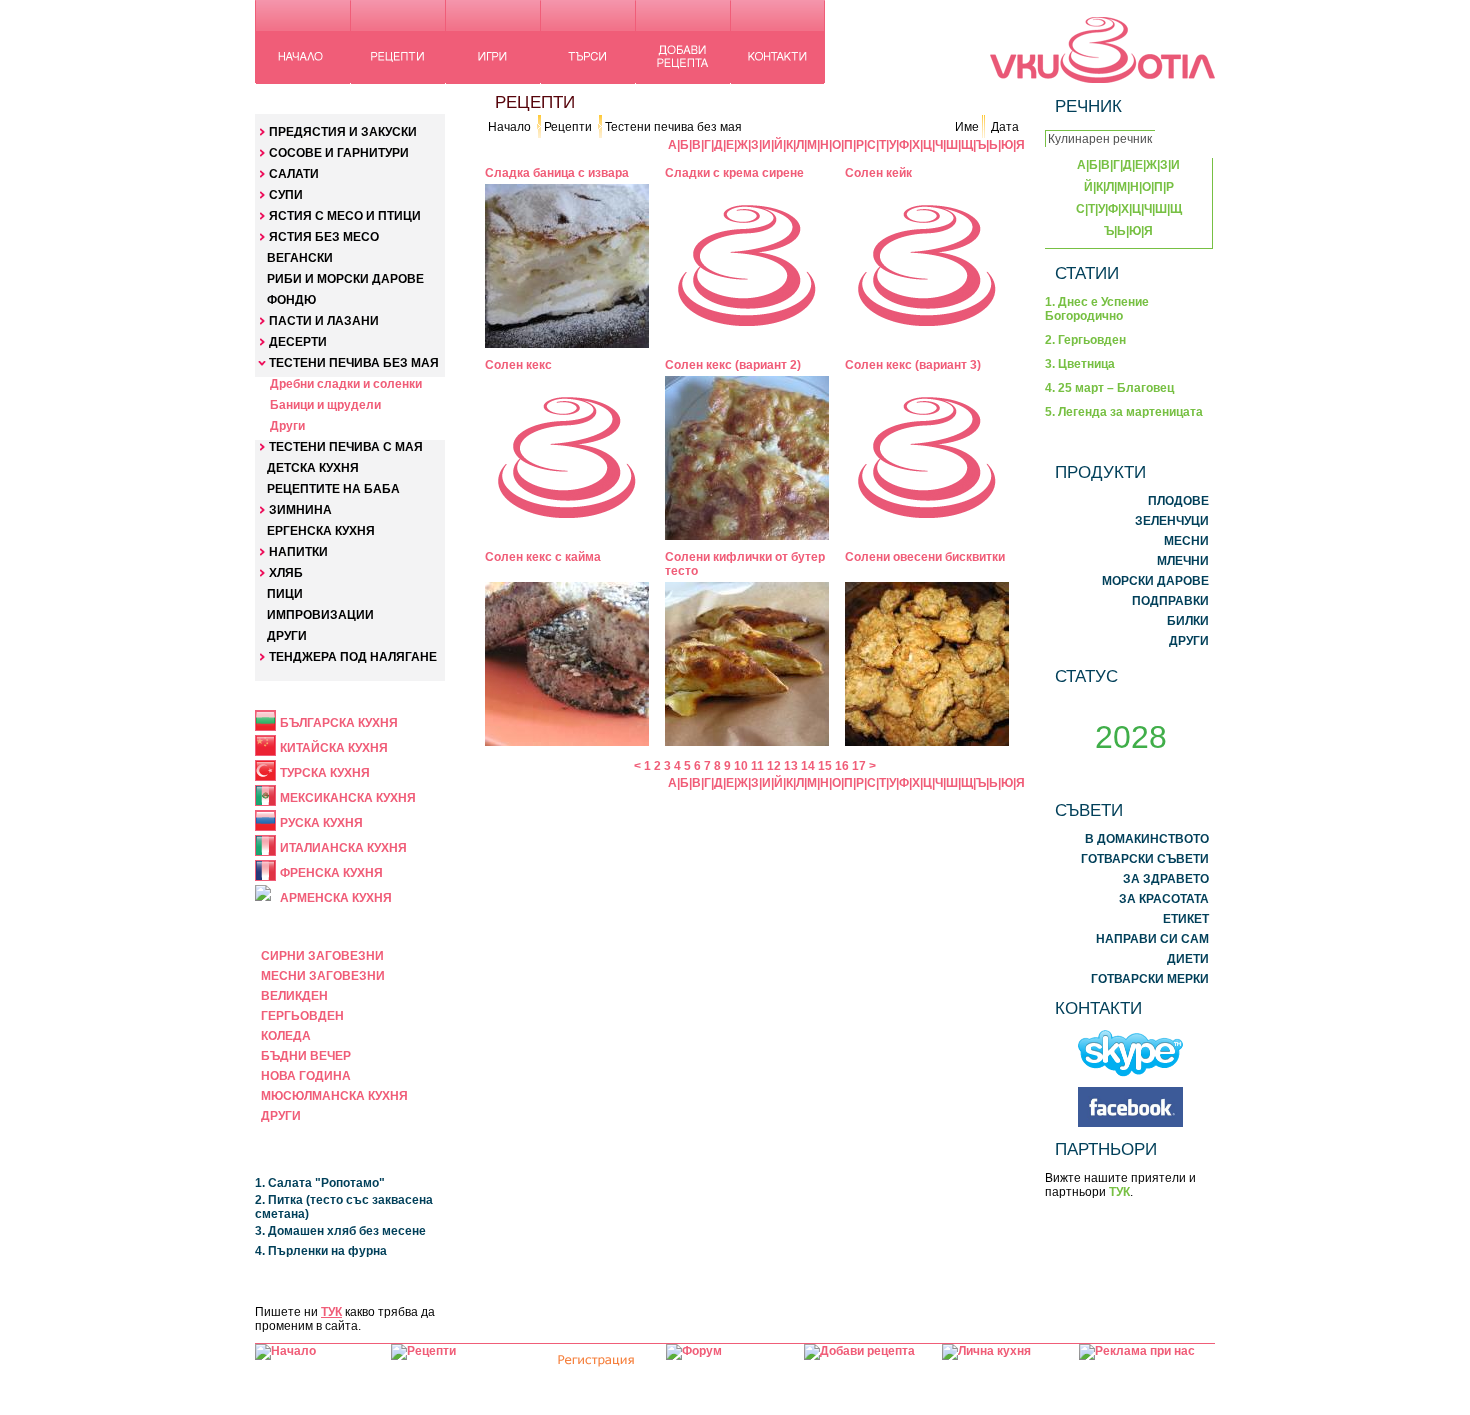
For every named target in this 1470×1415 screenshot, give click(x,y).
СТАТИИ (1087, 273)
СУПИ (286, 195)
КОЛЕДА (286, 1036)
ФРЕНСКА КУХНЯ (331, 873)
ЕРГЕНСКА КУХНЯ (321, 531)
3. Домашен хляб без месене (340, 1231)
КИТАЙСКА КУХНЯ (334, 748)
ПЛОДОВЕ (1178, 501)
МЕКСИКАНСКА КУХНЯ (348, 798)
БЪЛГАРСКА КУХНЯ (339, 723)
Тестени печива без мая (673, 127)
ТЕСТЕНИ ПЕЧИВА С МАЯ (346, 447)
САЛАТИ (294, 174)
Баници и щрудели (325, 405)
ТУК (331, 1312)
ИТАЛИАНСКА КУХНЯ (343, 848)
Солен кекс (518, 365)
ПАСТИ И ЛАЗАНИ (324, 321)
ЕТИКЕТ (1186, 919)
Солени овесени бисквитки (925, 557)
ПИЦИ (285, 594)
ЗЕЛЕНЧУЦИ (1172, 521)
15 (825, 766)
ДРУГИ (287, 636)
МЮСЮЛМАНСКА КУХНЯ (334, 1096)
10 (741, 766)
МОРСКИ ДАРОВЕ (1155, 581)
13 (791, 766)
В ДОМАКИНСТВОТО (1147, 839)
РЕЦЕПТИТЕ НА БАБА (333, 489)
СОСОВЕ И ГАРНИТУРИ (339, 153)
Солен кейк (878, 173)
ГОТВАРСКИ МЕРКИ (1150, 979)
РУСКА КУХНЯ (321, 823)
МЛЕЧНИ (1183, 561)
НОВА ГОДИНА (306, 1076)
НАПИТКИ (298, 552)
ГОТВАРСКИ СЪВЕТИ (1145, 859)
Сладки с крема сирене (734, 173)
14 (808, 766)
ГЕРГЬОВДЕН (302, 1016)
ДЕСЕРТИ (298, 342)
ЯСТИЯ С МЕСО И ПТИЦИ (345, 216)
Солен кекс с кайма (543, 557)
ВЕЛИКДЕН (294, 996)
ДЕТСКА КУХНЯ (313, 468)
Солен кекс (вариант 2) (733, 365)
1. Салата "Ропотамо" (320, 1183)
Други (287, 426)
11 (757, 766)
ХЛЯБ (286, 573)
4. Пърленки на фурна (321, 1251)
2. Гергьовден (1085, 340)
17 (859, 766)
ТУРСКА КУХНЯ (325, 773)
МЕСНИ (1186, 541)
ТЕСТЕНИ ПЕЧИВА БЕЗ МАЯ (354, 363)
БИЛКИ (1188, 621)
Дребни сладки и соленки (346, 384)
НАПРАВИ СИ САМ (1152, 939)
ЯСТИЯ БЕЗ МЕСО (324, 237)
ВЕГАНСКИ (300, 258)
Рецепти (568, 127)
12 (774, 766)
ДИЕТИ (1188, 959)
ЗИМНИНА (300, 510)
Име (967, 127)
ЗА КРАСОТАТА (1164, 899)
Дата (1005, 127)
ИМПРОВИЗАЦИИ (320, 615)
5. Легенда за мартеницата (1124, 412)
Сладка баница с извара (557, 173)
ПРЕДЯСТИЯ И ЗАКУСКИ (343, 132)
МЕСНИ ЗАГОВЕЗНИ (323, 976)
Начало (509, 127)
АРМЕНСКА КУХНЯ (336, 898)
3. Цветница (1080, 364)
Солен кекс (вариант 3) (913, 365)
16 (842, 766)
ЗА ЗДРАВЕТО (1166, 879)
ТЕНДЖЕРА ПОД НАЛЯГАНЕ (353, 657)
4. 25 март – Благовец (1109, 388)
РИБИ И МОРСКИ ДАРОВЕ (345, 279)
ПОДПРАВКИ (1170, 601)
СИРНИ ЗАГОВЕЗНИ (322, 956)
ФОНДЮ (291, 300)
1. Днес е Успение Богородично (1097, 309)
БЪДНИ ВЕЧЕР (306, 1056)
